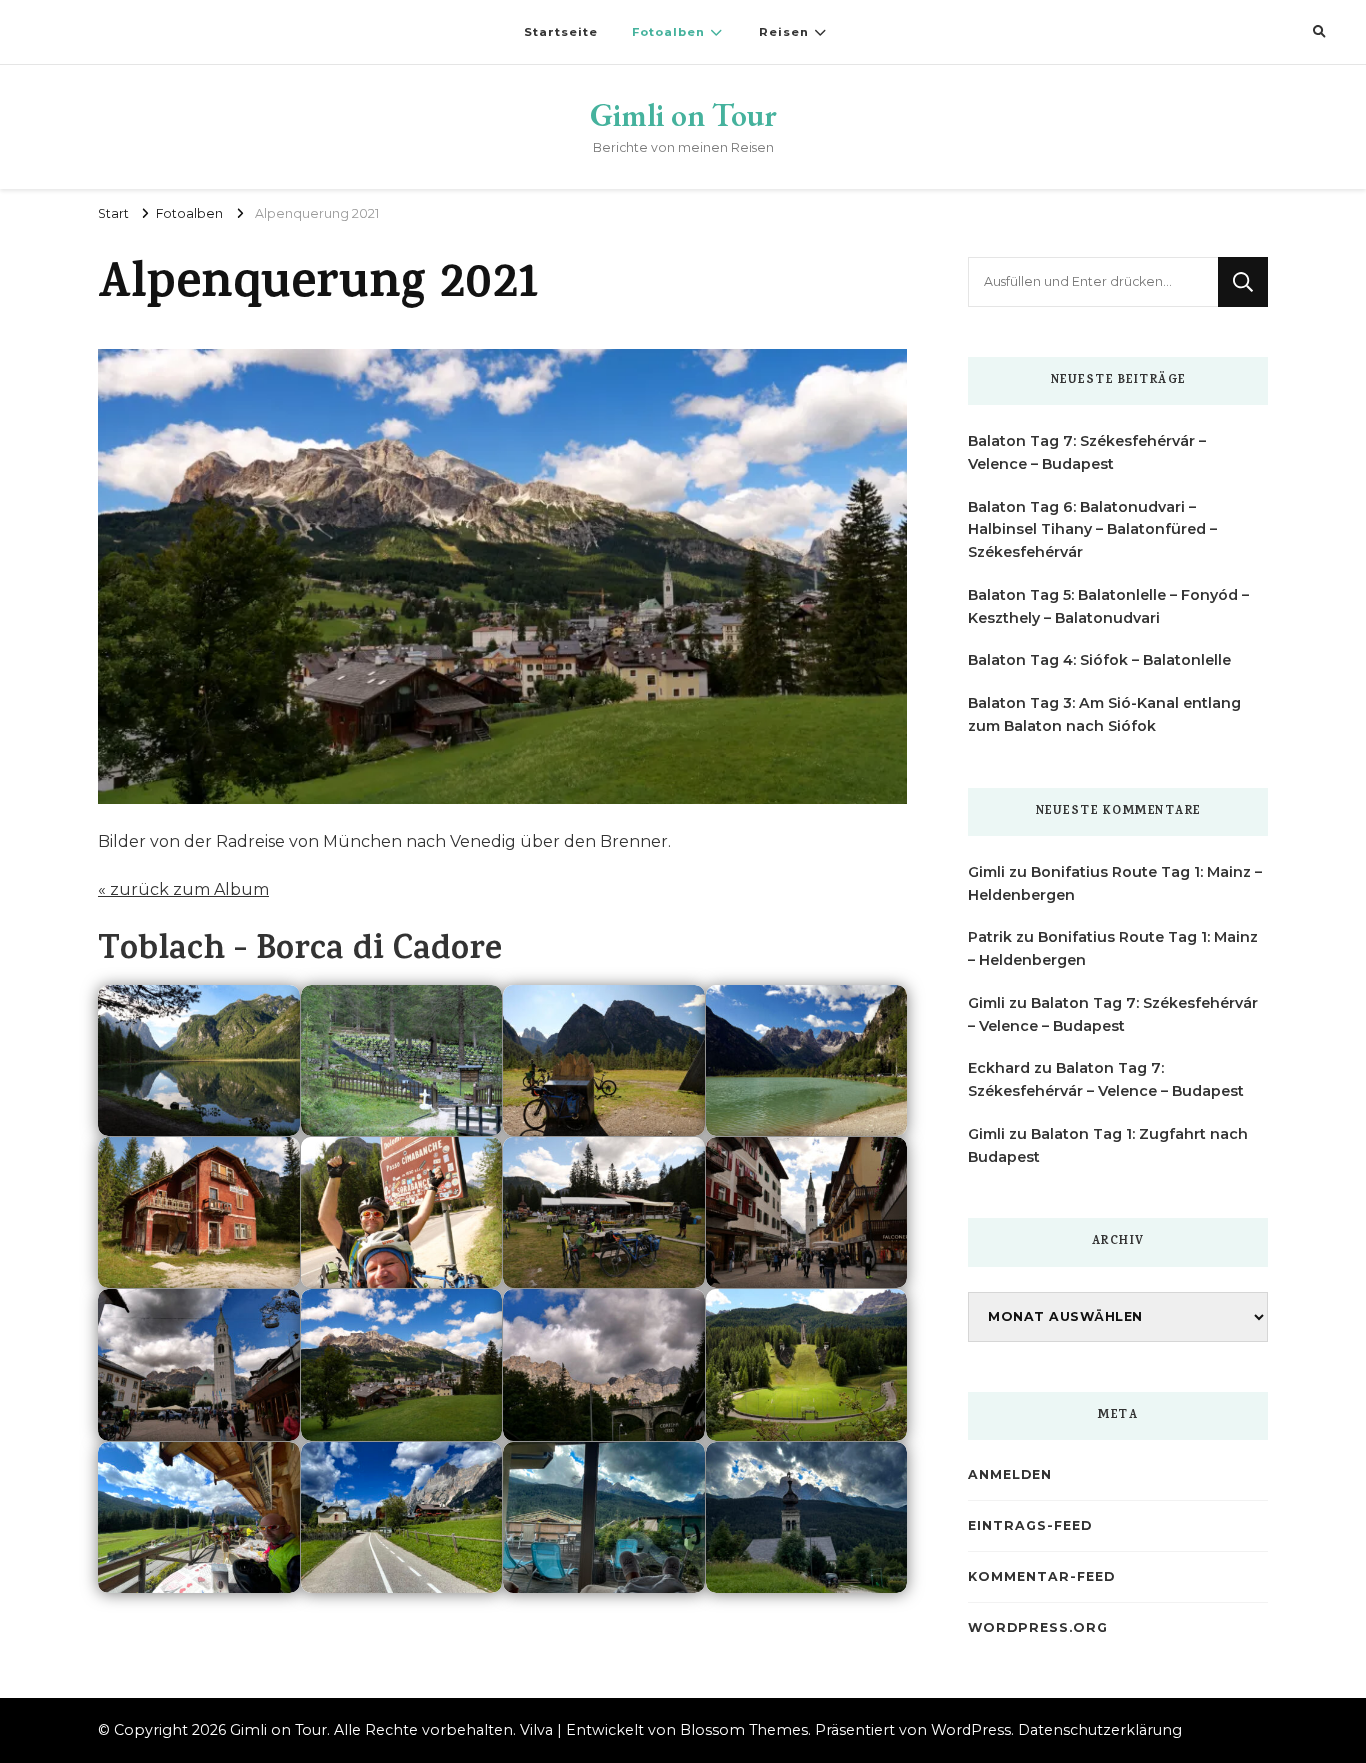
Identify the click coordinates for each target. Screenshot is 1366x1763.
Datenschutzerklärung (1100, 1730)
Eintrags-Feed (1030, 1525)
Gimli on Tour (683, 115)
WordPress (971, 1730)
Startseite (561, 32)
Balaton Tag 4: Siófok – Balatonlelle (1099, 660)
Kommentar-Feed (1041, 1576)
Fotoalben (668, 32)
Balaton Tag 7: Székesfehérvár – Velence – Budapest (1087, 452)
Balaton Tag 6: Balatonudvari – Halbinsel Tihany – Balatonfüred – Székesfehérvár (1092, 530)
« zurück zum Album (183, 889)
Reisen (784, 32)
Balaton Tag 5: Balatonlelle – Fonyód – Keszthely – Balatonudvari (1108, 606)
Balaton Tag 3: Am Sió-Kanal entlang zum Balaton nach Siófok (1104, 714)
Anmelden (1010, 1474)
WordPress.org (1038, 1627)
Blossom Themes (744, 1730)
